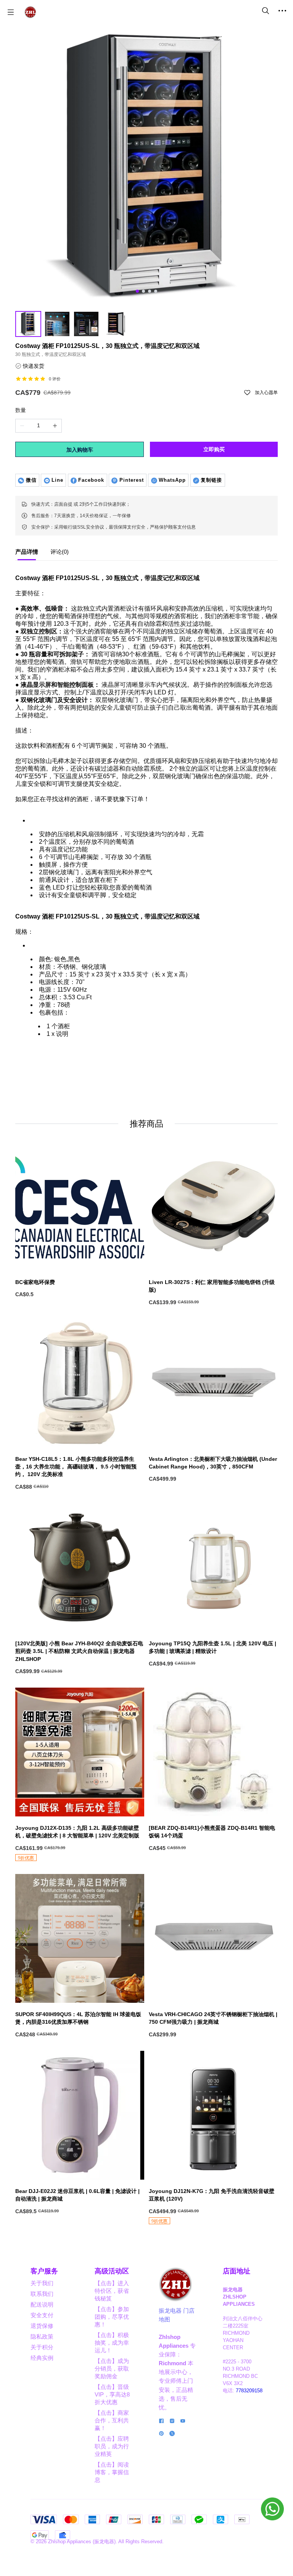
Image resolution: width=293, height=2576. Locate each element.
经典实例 (42, 2358)
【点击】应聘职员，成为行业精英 (112, 2446)
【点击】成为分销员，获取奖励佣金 (112, 2368)
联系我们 (42, 2294)
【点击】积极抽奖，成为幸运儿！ (112, 2343)
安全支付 (42, 2315)
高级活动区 (112, 2271)
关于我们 (42, 2283)
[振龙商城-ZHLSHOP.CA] (30, 12)
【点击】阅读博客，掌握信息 (112, 2472)
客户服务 (44, 2271)
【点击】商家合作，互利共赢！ (112, 2420)
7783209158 (249, 2391)
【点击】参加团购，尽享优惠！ (112, 2317)
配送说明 (42, 2304)
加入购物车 (80, 450)
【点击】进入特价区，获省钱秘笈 (112, 2291)
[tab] (27, 554)
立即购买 (214, 449)
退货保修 (42, 2326)
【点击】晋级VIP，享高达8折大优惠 (112, 2394)
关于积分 (42, 2347)
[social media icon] (161, 2422)
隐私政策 (42, 2336)
